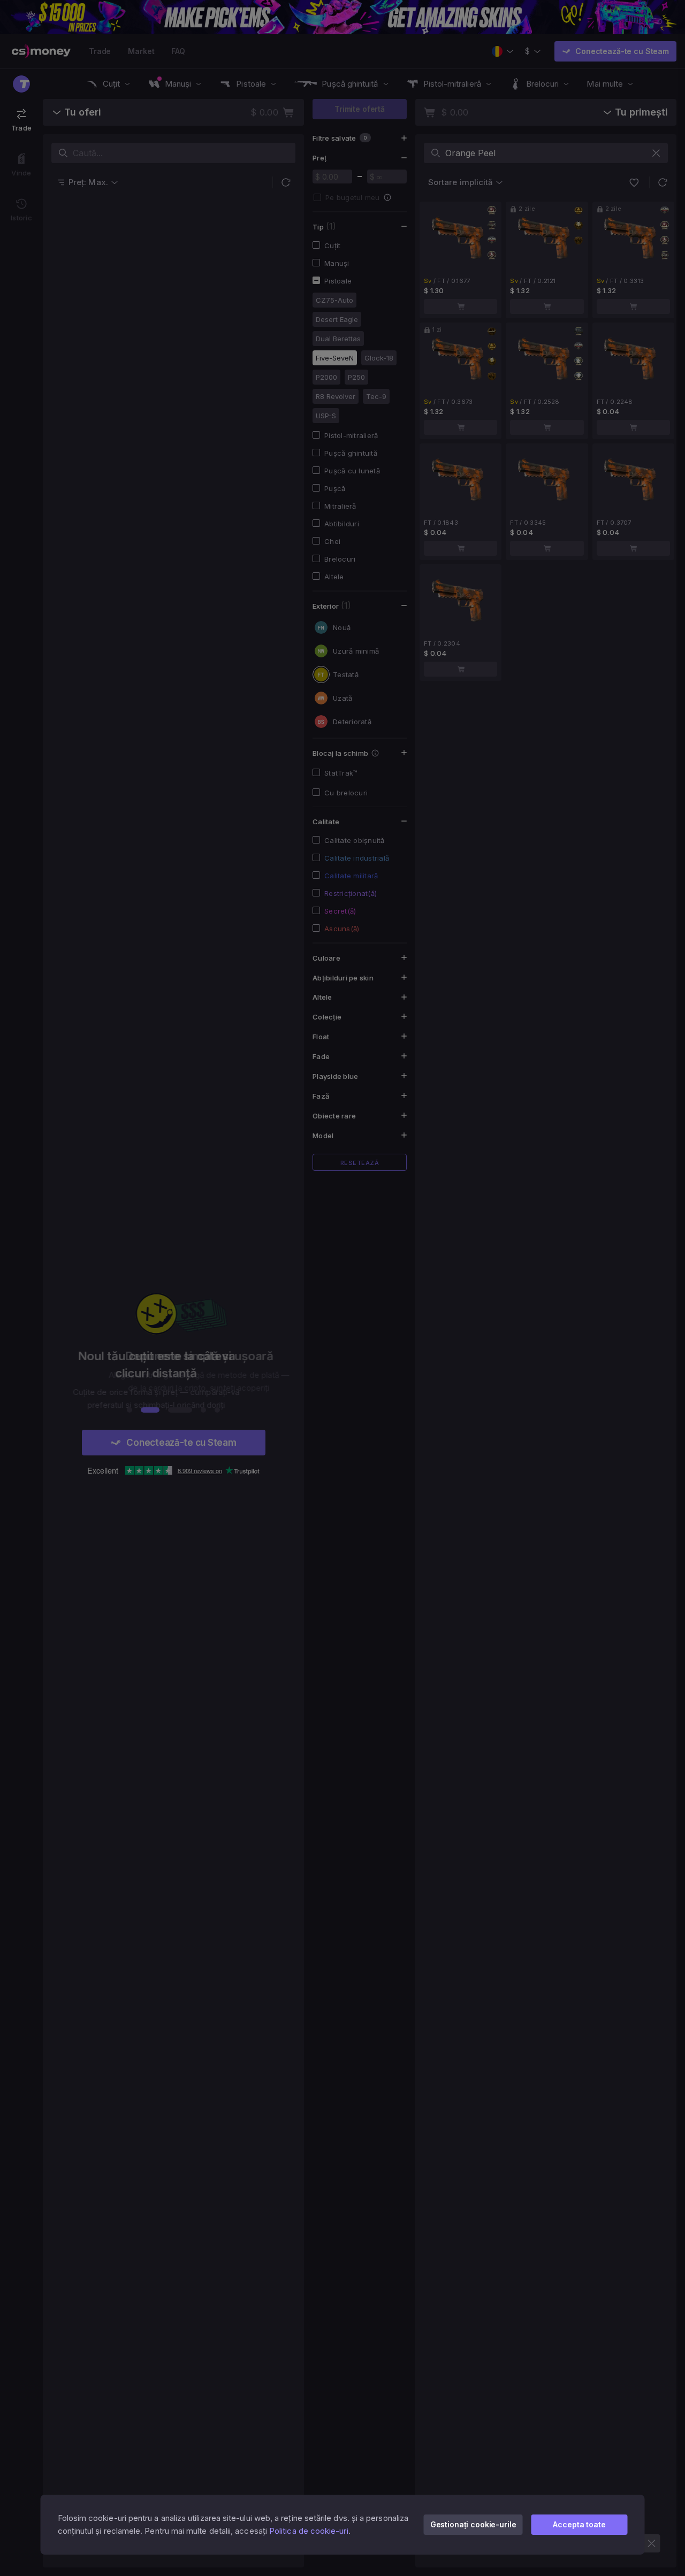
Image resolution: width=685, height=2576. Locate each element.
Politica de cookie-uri (309, 2531)
